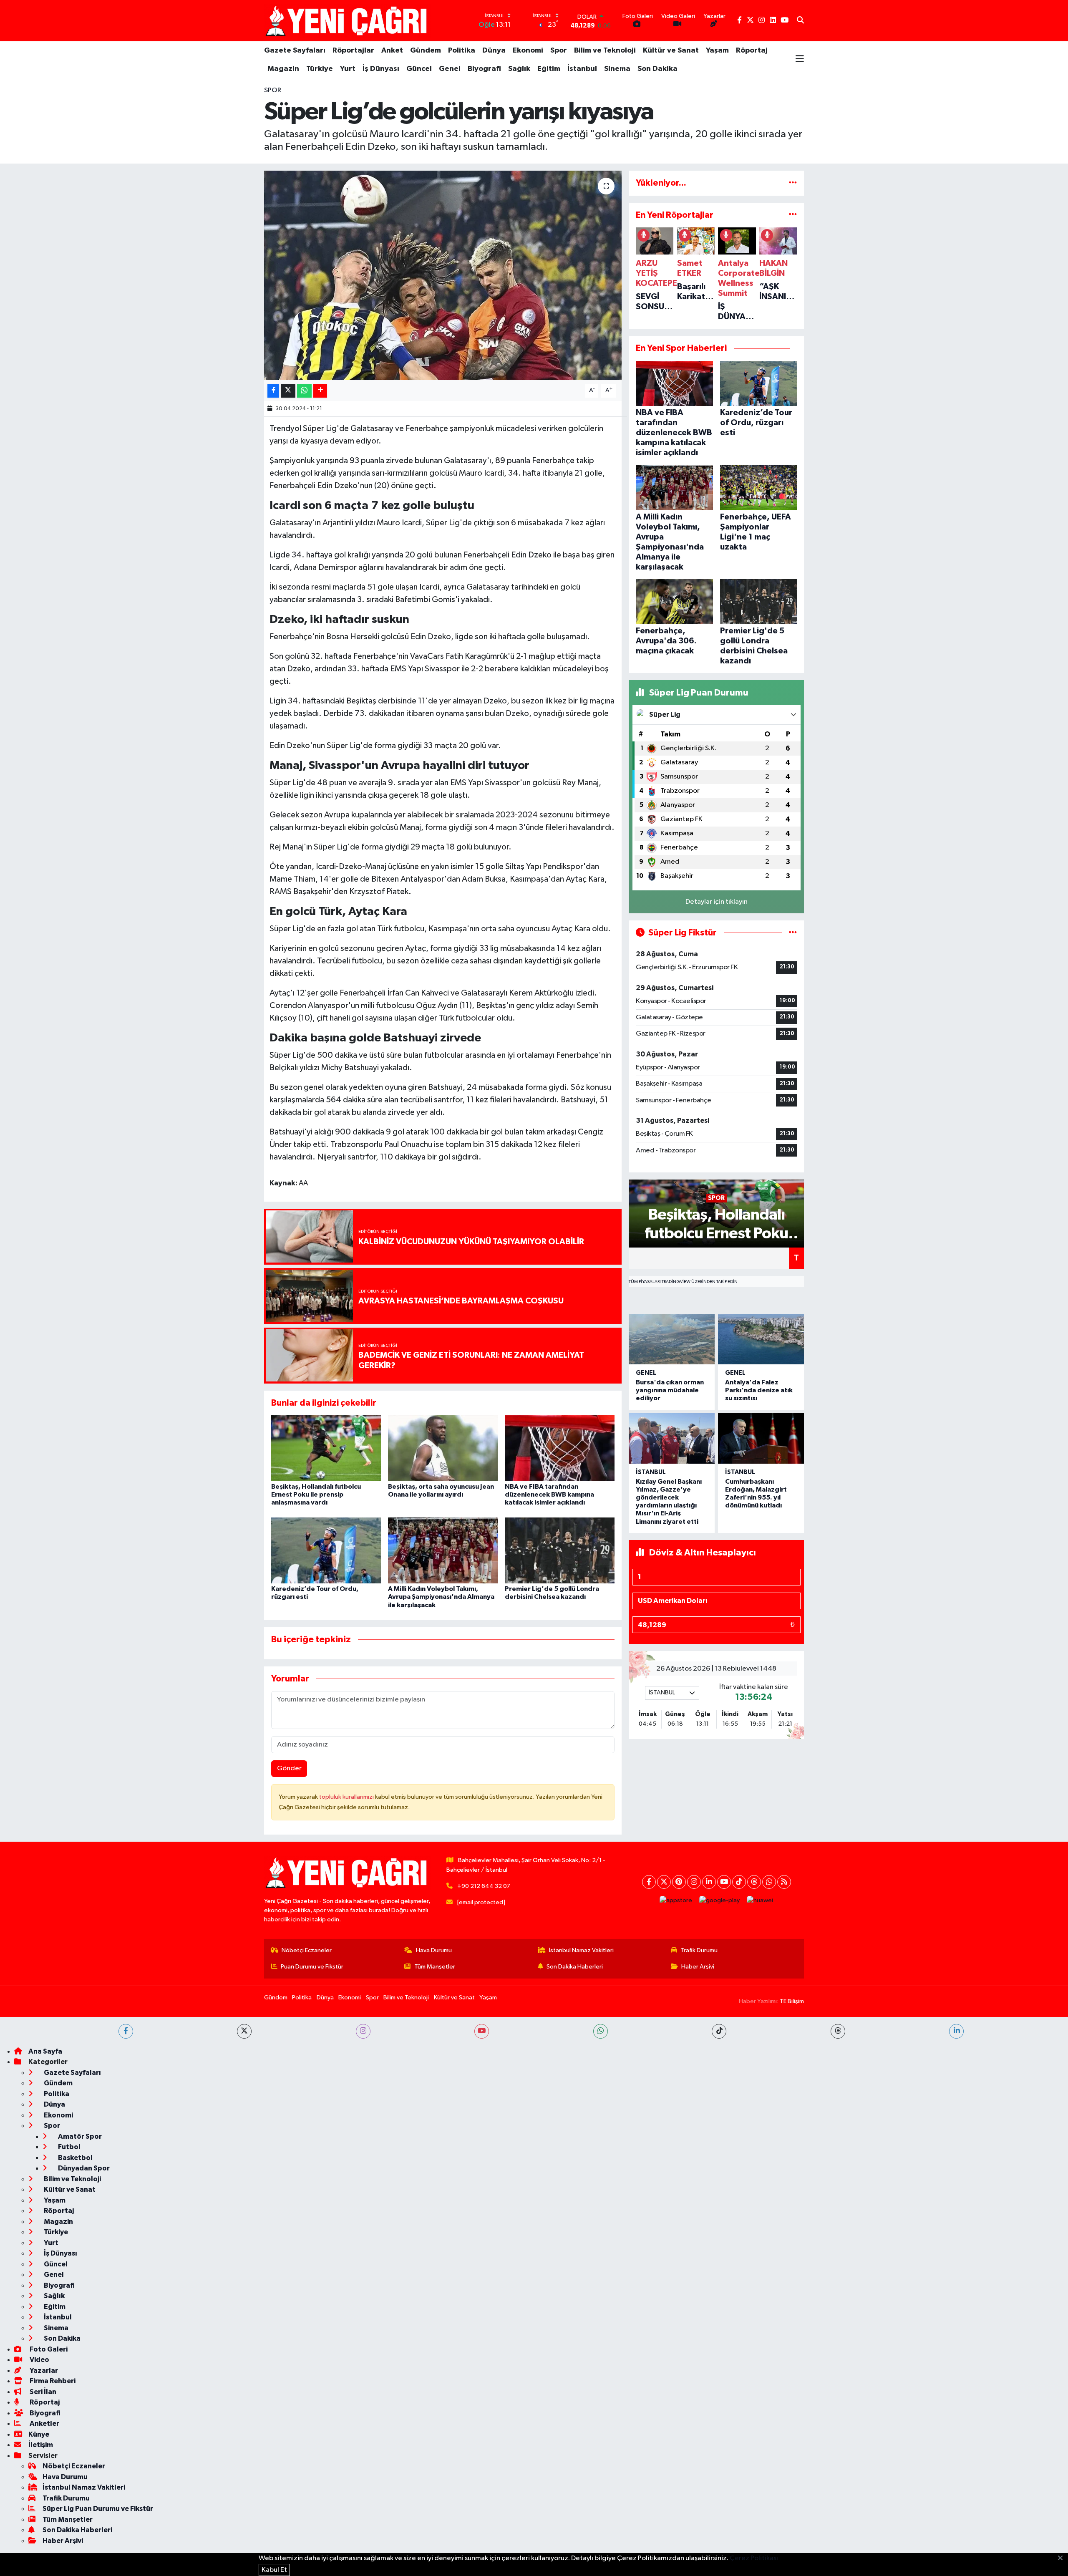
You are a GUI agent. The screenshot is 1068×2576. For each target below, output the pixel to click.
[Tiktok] (739, 1882)
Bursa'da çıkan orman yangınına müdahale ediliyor (670, 1390)
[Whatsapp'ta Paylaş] (304, 391)
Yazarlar (43, 2371)
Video (39, 2360)
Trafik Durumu (699, 1950)
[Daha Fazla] (320, 391)
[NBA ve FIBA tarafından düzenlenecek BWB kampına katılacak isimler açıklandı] (560, 1448)
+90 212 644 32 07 (484, 1886)
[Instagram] (694, 1882)
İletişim (41, 2445)
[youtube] (482, 2031)
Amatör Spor (79, 2136)
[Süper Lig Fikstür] (793, 933)
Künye (39, 2434)
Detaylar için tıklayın (717, 902)
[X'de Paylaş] (288, 391)
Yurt (348, 69)
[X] (664, 1882)
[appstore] (676, 1901)
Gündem (426, 50)
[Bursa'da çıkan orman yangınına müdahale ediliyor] (672, 1339)
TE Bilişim (792, 2001)
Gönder (289, 1768)
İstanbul (582, 69)
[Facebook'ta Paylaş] (273, 391)
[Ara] (800, 21)
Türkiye (320, 69)
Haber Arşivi (698, 1967)
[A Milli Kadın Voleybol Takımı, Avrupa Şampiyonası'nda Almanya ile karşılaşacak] (443, 1550)
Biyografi (484, 69)
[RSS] (784, 1882)
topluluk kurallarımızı (347, 1797)
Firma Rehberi (52, 2381)
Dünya (494, 50)
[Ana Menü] (800, 60)
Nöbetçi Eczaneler (307, 1950)
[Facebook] (649, 1882)
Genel (450, 69)
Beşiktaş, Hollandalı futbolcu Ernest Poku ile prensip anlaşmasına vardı (316, 1495)
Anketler (44, 2424)
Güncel (419, 69)
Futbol (69, 2147)
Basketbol (75, 2158)
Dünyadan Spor (83, 2168)
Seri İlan (42, 2392)
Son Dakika (657, 69)
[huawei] (760, 1901)
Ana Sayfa (45, 2051)
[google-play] (720, 1901)
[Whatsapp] (769, 1882)
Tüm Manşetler (435, 1967)
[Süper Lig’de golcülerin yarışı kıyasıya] (443, 275)
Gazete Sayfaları (295, 50)
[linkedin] (956, 2031)
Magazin (283, 69)
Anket (392, 50)
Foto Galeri (48, 2349)
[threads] (838, 2031)
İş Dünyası (381, 69)
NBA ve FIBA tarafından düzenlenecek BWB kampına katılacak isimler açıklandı (549, 1495)
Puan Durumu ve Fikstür (312, 1967)
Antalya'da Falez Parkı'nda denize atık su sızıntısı (759, 1390)
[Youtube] (724, 1882)
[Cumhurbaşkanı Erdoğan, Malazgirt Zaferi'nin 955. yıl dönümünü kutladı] (761, 1438)
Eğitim (549, 69)
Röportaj (752, 50)
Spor (559, 50)
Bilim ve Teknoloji (605, 50)
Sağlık (519, 69)
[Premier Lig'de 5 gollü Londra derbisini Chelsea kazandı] (560, 1550)
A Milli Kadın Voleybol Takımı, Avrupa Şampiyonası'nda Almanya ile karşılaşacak (441, 1597)
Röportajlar (353, 50)
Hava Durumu (434, 1950)
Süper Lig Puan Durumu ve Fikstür (98, 2509)
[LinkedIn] (709, 1882)
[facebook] (126, 2031)
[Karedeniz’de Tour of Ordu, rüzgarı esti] (326, 1550)
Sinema (617, 69)
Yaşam (717, 50)
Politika (462, 50)
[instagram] (363, 2031)
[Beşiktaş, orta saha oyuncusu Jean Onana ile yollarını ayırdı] (443, 1448)
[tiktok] (719, 2031)
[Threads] (754, 1882)
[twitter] (244, 2031)
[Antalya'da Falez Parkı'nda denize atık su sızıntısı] (761, 1339)
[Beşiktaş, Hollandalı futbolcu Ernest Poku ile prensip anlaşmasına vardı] (326, 1448)
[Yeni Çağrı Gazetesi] (348, 21)
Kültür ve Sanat (671, 50)
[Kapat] (1063, 2558)
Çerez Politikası (754, 2558)
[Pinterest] (679, 1882)
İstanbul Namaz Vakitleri (581, 1950)
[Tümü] (793, 183)
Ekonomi (528, 50)
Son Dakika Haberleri (575, 1967)
